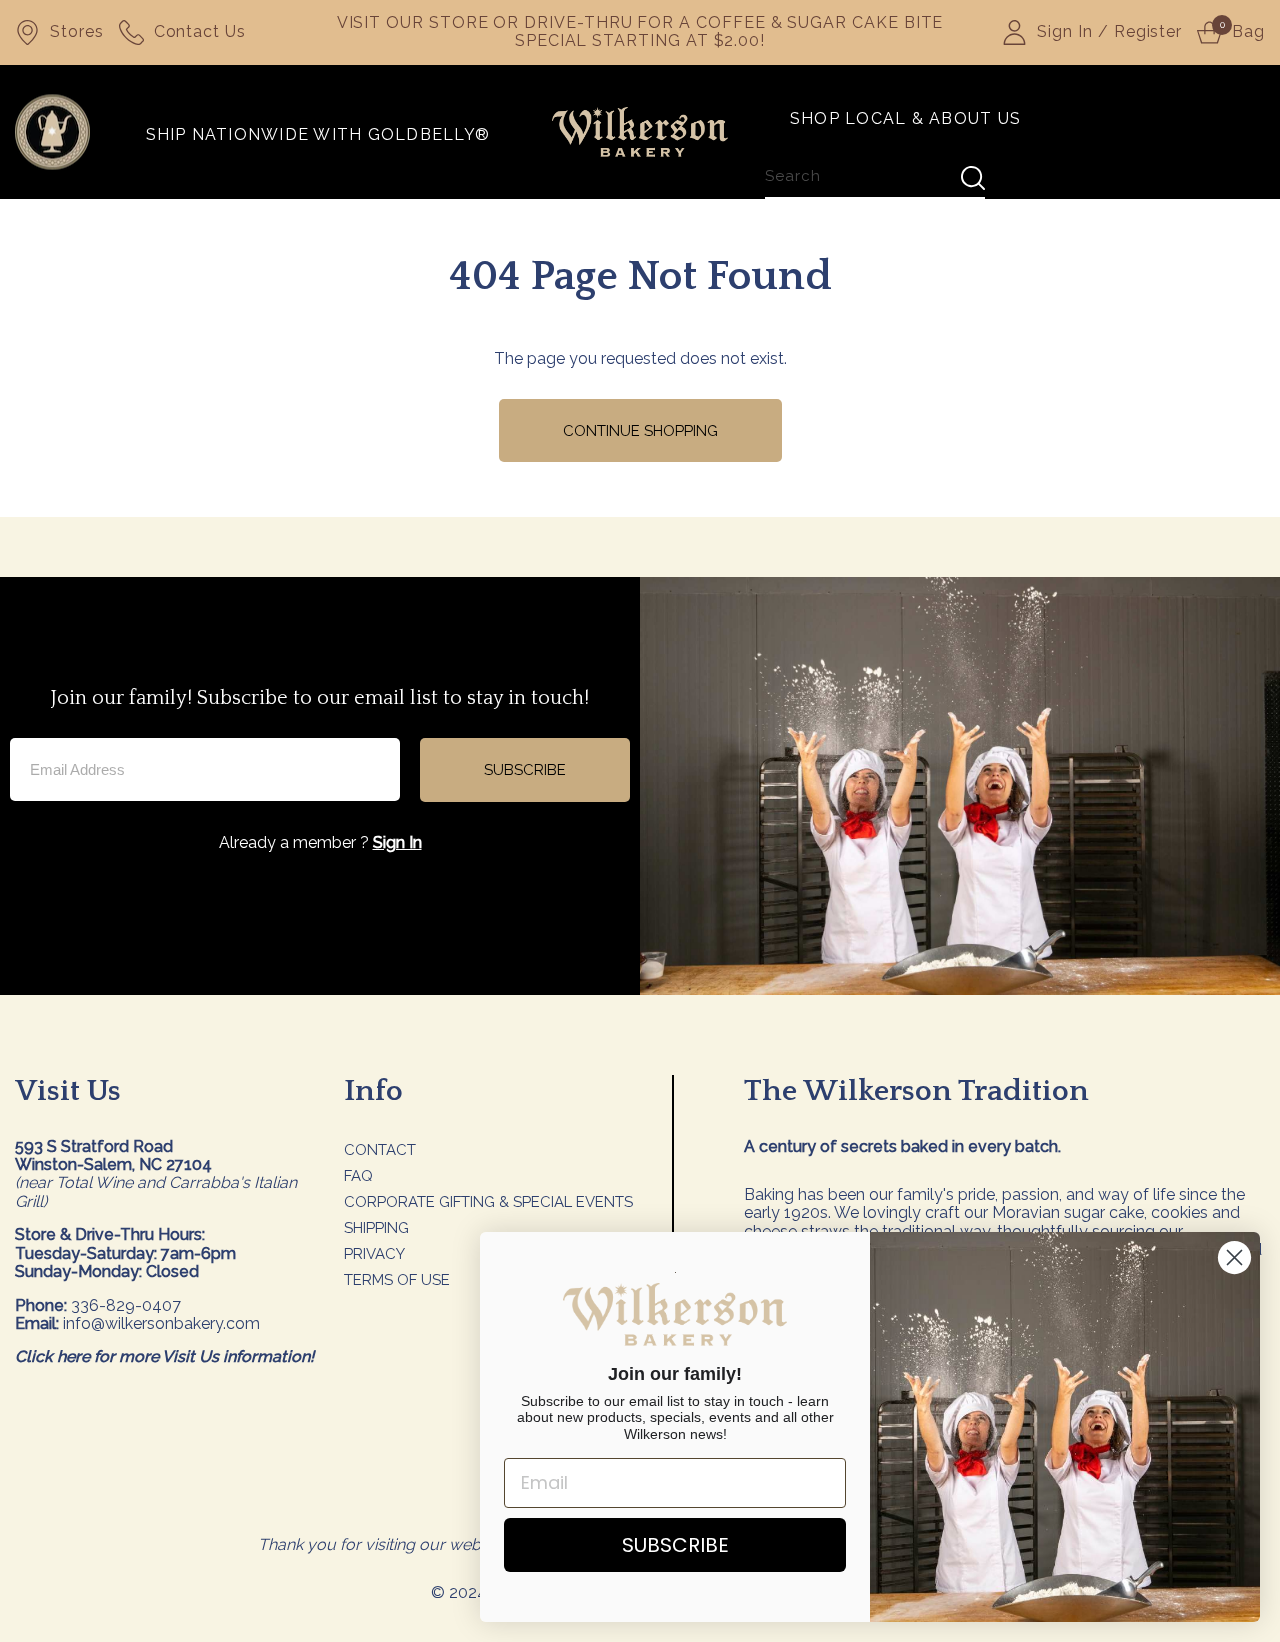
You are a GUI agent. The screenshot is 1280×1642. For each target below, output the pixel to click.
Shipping (376, 1228)
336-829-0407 (126, 1305)
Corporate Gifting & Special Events (488, 1202)
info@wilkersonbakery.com (161, 1323)
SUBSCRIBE (525, 770)
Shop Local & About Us (905, 119)
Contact (380, 1150)
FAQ (358, 1176)
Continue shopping (640, 431)
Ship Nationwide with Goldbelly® (318, 135)
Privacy (374, 1254)
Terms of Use (397, 1280)
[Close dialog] (1234, 1257)
